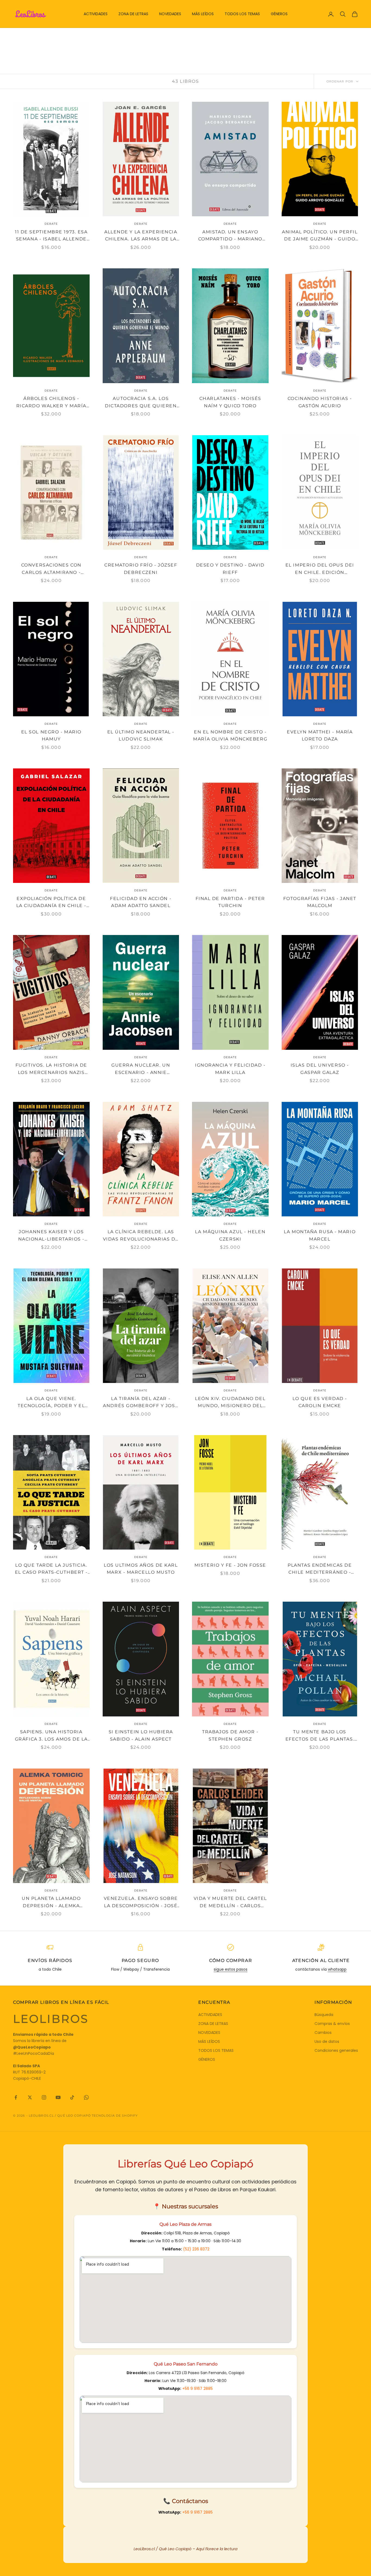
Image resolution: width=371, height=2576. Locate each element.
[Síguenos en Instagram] (44, 2097)
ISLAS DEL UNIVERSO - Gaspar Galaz (320, 1069)
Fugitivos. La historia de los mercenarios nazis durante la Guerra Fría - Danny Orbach (51, 1069)
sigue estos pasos (231, 1969)
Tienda (35, 36)
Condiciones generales (336, 2050)
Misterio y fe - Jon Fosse (230, 1565)
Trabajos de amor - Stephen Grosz (230, 1735)
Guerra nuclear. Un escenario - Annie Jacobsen (141, 1069)
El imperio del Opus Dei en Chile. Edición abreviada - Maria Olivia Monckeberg (320, 569)
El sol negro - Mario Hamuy (51, 736)
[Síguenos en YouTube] (58, 2097)
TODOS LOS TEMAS (242, 14)
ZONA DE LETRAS (133, 14)
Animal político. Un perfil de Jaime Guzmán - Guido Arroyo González (320, 236)
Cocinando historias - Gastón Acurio (320, 402)
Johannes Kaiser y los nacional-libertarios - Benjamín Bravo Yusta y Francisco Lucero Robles (51, 1236)
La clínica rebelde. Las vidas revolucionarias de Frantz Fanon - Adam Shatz (141, 1236)
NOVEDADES (170, 14)
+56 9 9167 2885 (197, 2389)
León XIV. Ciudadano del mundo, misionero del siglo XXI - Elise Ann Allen (230, 1403)
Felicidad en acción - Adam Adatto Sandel (141, 902)
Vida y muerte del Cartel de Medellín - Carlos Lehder (230, 1903)
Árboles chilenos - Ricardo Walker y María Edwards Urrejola (51, 403)
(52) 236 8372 (196, 2249)
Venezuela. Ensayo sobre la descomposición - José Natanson (141, 1903)
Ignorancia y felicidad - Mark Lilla (230, 1069)
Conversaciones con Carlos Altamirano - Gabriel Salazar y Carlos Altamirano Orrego (51, 569)
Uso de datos (327, 2041)
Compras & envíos (332, 2024)
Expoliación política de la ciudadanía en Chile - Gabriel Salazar (51, 903)
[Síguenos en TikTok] (72, 2097)
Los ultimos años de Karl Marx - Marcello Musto (141, 1569)
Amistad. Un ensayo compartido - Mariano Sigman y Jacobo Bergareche (230, 236)
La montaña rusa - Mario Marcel (320, 1235)
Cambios (323, 2033)
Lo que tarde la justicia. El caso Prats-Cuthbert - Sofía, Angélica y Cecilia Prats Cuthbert (51, 1569)
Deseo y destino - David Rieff (230, 569)
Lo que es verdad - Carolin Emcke (320, 1402)
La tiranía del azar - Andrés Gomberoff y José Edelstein (141, 1403)
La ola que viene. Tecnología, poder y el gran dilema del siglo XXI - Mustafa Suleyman (51, 1403)
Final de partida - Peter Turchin (230, 902)
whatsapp (337, 1969)
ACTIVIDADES (96, 14)
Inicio (18, 36)
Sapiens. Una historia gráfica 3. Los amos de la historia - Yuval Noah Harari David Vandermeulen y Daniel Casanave (51, 1736)
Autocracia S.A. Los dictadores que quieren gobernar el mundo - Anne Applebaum (141, 403)
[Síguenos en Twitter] (30, 2097)
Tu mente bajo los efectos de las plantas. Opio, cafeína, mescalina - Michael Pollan (320, 1736)
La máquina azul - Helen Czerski (230, 1235)
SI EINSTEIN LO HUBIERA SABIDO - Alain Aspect (141, 1735)
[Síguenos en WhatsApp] (86, 2097)
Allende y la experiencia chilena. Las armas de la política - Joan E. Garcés (141, 236)
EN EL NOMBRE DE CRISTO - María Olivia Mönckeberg (230, 736)
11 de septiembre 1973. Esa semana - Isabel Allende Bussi (51, 236)
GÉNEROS (279, 14)
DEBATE (52, 36)
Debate (51, 224)
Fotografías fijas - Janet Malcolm (320, 902)
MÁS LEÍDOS (203, 14)
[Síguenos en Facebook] (16, 2097)
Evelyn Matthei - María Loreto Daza (320, 736)
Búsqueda (324, 2015)
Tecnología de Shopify (115, 2116)
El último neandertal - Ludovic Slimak (141, 736)
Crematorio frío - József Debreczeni (141, 569)
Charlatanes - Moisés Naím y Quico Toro (230, 402)
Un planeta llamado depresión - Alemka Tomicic (51, 1903)
